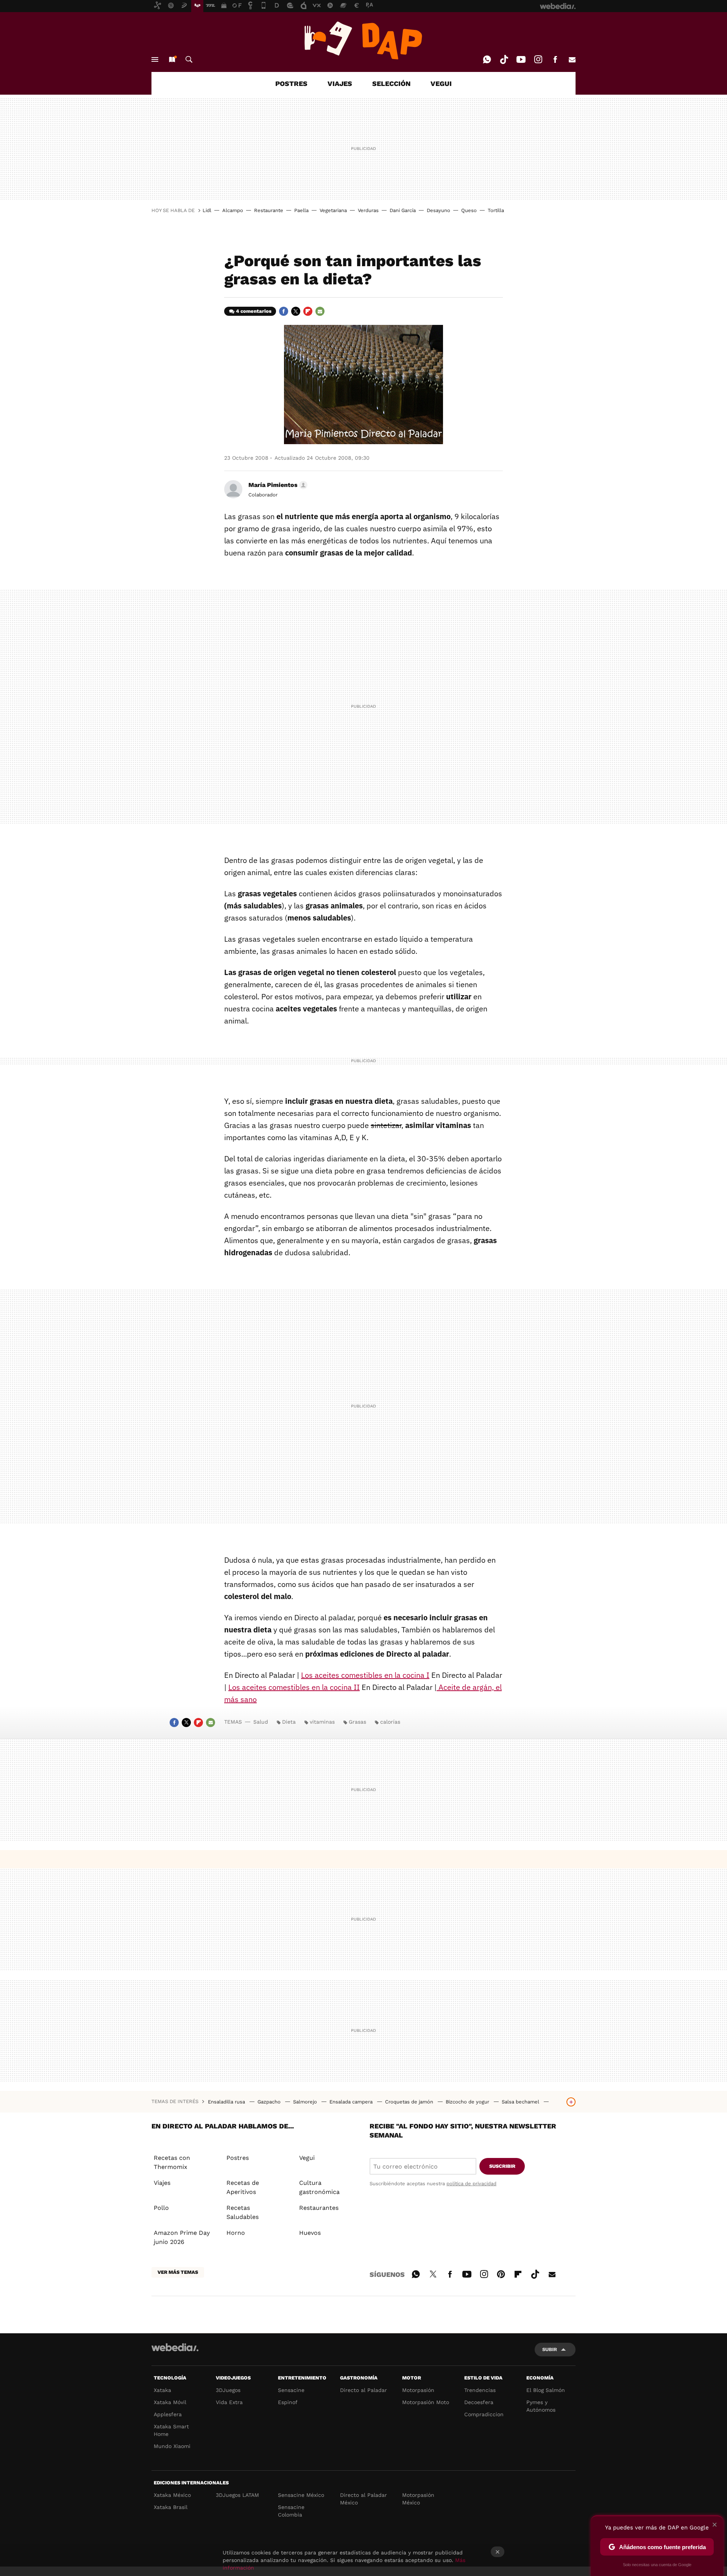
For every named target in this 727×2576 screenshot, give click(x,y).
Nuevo (172, 59)
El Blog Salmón (546, 2390)
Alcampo (233, 210)
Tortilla (496, 210)
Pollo (161, 2208)
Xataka (162, 2390)
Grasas (357, 1722)
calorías (390, 1722)
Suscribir (502, 2166)
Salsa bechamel (521, 2102)
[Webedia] (175, 2347)
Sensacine (291, 2390)
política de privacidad (471, 2184)
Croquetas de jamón (410, 2102)
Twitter (296, 311)
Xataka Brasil (171, 2507)
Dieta (289, 1722)
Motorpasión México (418, 2499)
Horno (236, 2233)
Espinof (288, 2402)
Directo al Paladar (363, 2390)
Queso (469, 210)
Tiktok (504, 59)
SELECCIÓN (391, 83)
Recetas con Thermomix (172, 2162)
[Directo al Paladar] (363, 41)
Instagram (538, 59)
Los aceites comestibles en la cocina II (294, 1687)
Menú (155, 59)
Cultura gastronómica (319, 2187)
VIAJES (340, 83)
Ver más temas (178, 2272)
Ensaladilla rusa (227, 2102)
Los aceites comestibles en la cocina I (365, 1675)
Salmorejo (306, 2102)
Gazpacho (270, 2102)
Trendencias (480, 2390)
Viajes (162, 2183)
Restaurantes (319, 2208)
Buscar (189, 59)
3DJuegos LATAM (237, 2495)
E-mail (572, 59)
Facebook (555, 59)
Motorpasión (418, 2390)
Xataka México (172, 2495)
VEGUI (441, 83)
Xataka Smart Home (171, 2430)
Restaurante (269, 210)
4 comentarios (254, 311)
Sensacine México (301, 2495)
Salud (261, 1722)
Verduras (368, 210)
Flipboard (308, 311)
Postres (238, 2158)
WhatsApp (487, 59)
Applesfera (168, 2414)
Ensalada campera (352, 2102)
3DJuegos (228, 2390)
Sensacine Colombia (291, 2511)
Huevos (310, 2233)
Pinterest (501, 2273)
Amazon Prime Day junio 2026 (182, 2237)
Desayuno (438, 210)
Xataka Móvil (170, 2402)
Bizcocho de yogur (468, 2102)
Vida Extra (229, 2402)
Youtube (521, 59)
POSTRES (291, 83)
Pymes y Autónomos (541, 2406)
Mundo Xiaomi (172, 2446)
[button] (277, 485)
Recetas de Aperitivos (243, 2187)
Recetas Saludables (243, 2212)
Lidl (207, 210)
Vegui (307, 2158)
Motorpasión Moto (426, 2402)
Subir (550, 2349)
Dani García (403, 210)
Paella (301, 210)
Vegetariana (333, 210)
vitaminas (322, 1722)
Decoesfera (479, 2402)
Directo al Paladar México (363, 2499)
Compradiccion (484, 2414)
